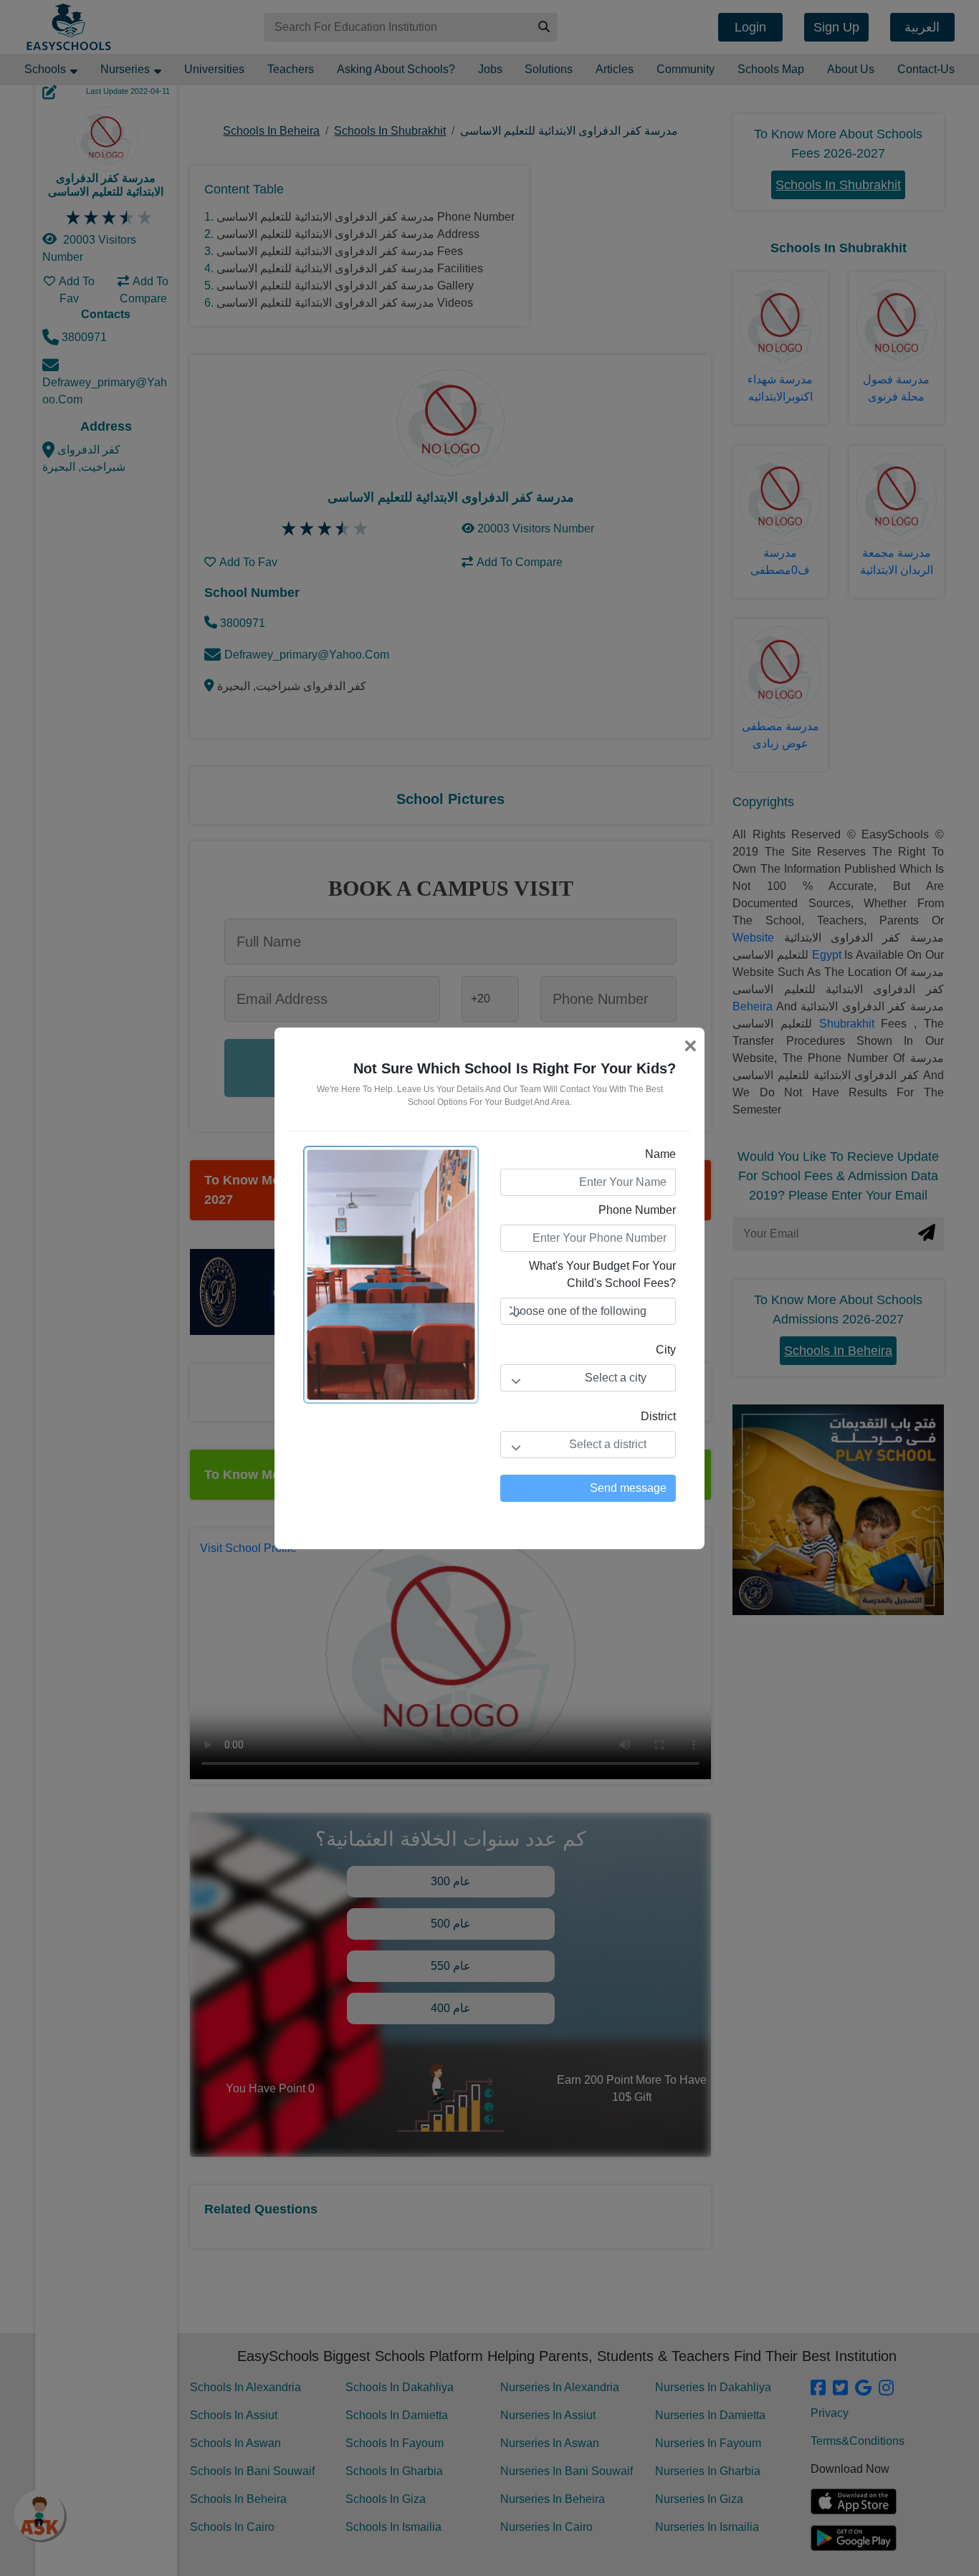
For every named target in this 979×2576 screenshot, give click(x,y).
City (666, 1350)
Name (660, 1154)
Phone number (637, 1210)
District (658, 1416)
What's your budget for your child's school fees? (602, 1274)
